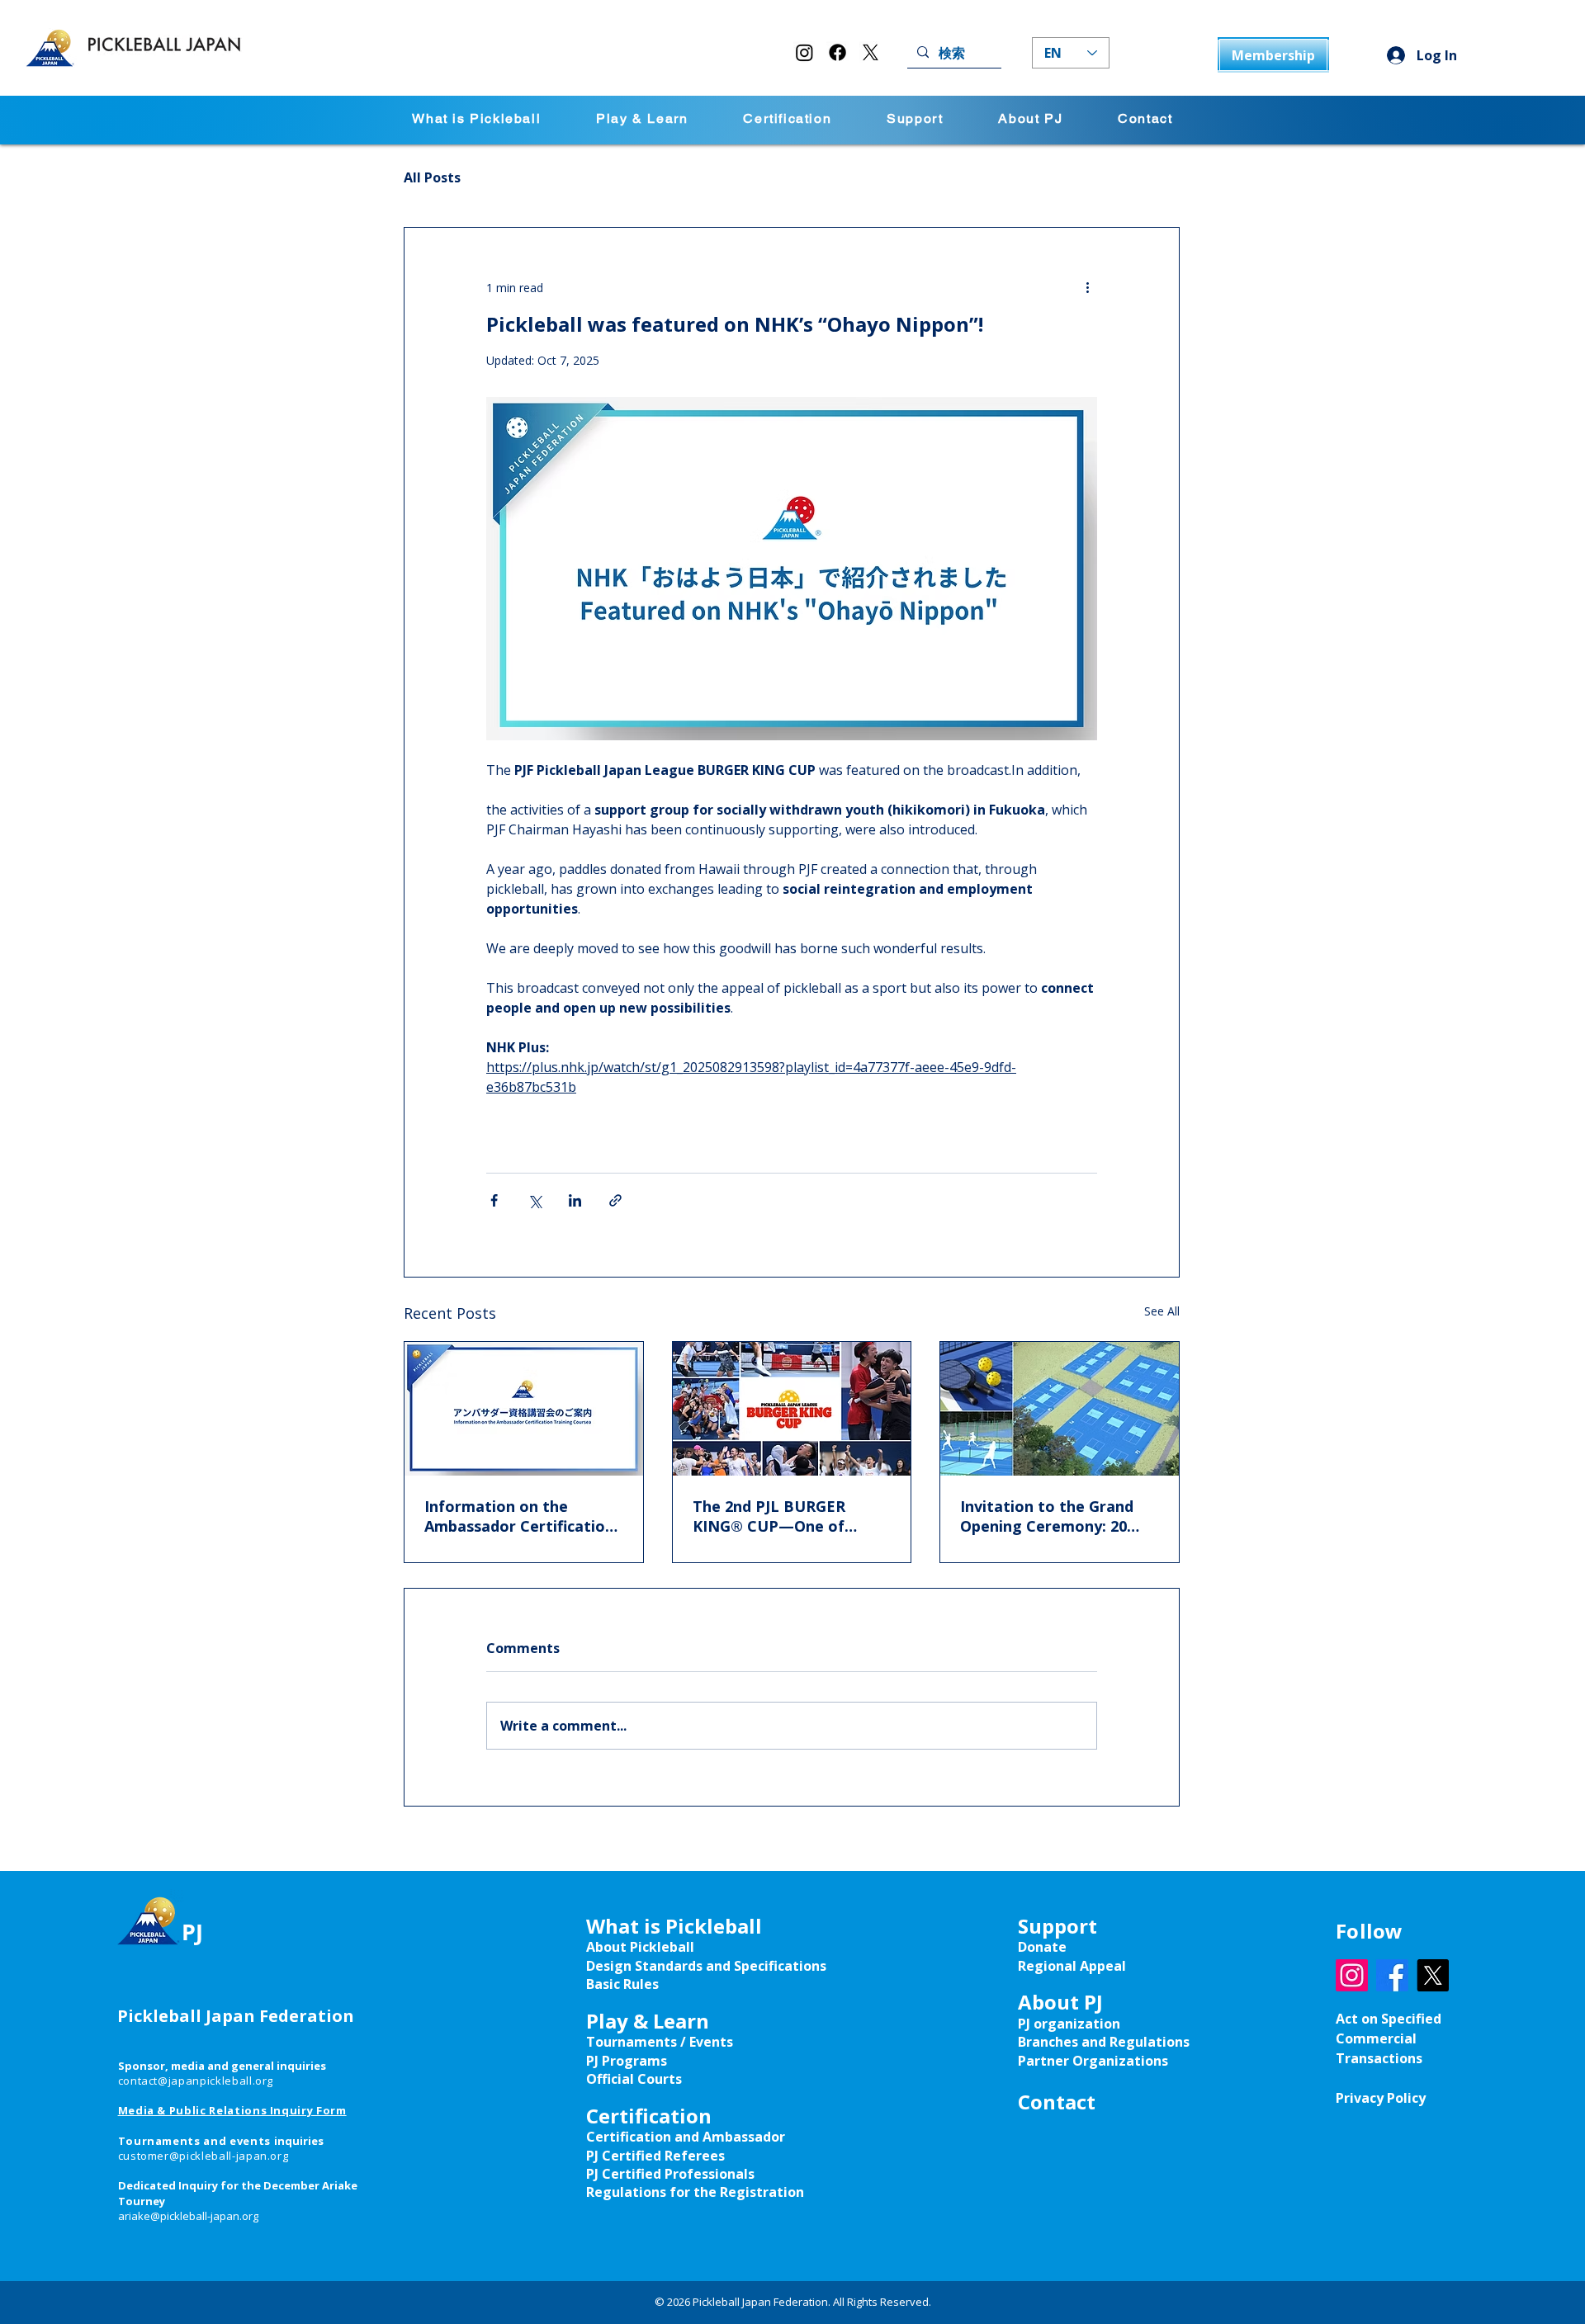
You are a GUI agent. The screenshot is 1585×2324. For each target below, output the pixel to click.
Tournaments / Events (660, 2042)
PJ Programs (627, 2061)
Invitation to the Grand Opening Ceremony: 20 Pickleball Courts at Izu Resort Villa (1047, 1516)
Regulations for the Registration (695, 2192)
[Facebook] (837, 52)
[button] (642, 120)
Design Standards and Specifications (706, 1966)
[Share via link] (615, 1200)
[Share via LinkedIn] (575, 1200)
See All (1162, 1311)
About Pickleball (640, 1947)
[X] (871, 52)
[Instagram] (804, 52)
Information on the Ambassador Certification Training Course (519, 1516)
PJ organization (1069, 2024)
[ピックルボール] (524, 1409)
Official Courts (634, 2079)
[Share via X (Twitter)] (535, 1200)
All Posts (432, 177)
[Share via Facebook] (494, 1200)
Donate (1042, 1947)
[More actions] (1087, 287)
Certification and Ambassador (686, 2137)
